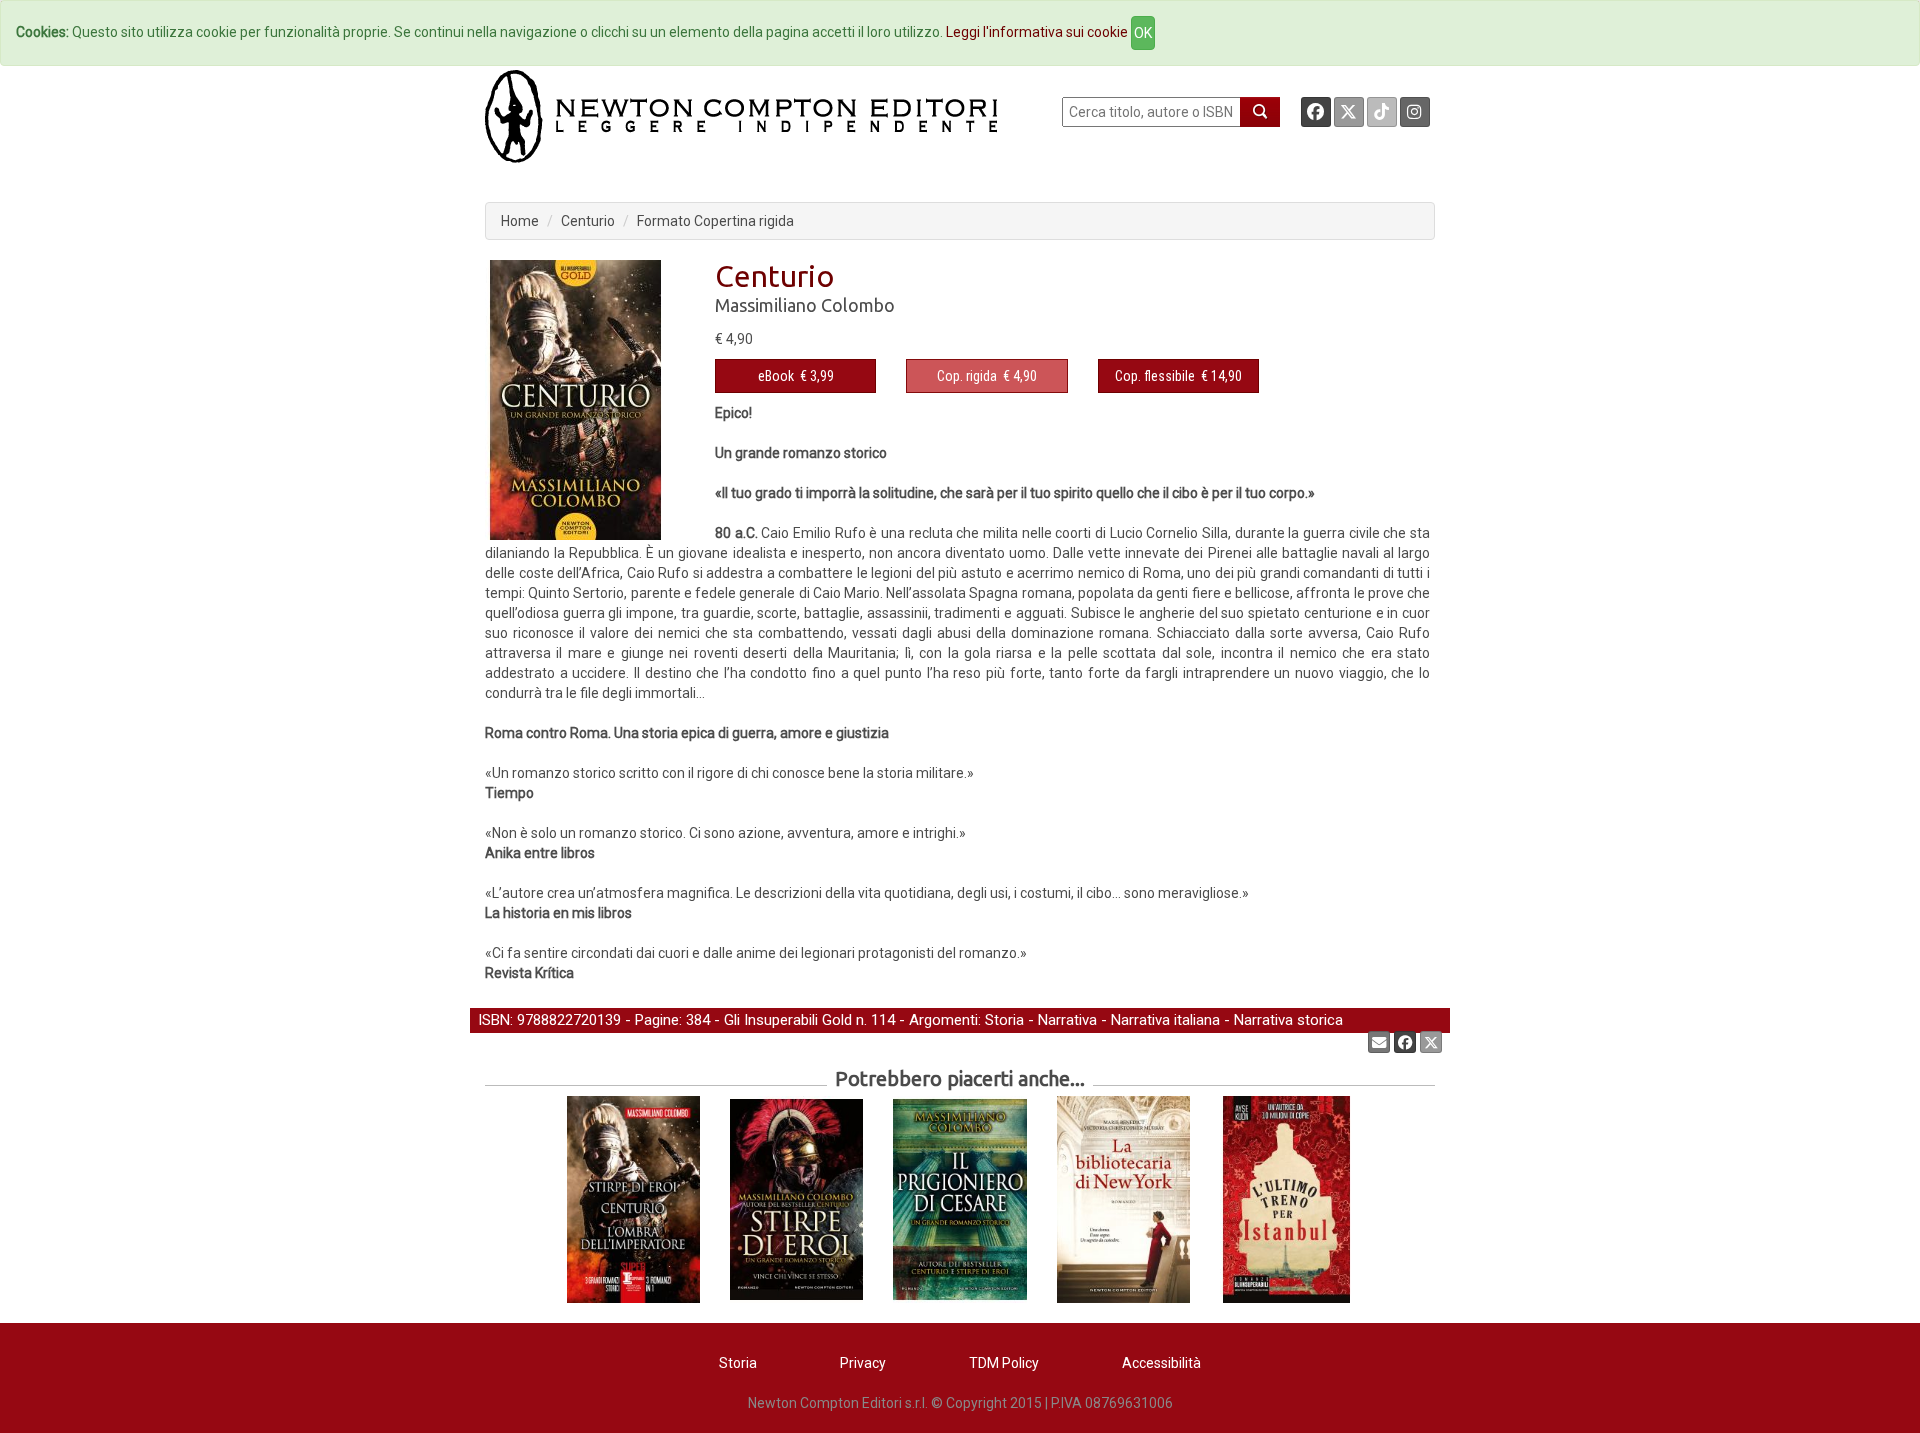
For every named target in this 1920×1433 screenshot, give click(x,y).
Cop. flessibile (1155, 376)
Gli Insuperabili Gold (788, 1020)
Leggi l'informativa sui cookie (1037, 32)
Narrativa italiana (1165, 1020)
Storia (1004, 1020)
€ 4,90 (987, 376)
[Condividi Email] (1379, 1042)
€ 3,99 (796, 376)
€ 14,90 (1178, 376)
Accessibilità (1161, 1363)
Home (520, 221)
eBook (776, 376)
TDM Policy (1004, 1363)
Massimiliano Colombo (805, 305)
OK (1143, 33)
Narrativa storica (1288, 1020)
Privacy (863, 1363)
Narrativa (1067, 1020)
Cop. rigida (967, 376)
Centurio (588, 221)
